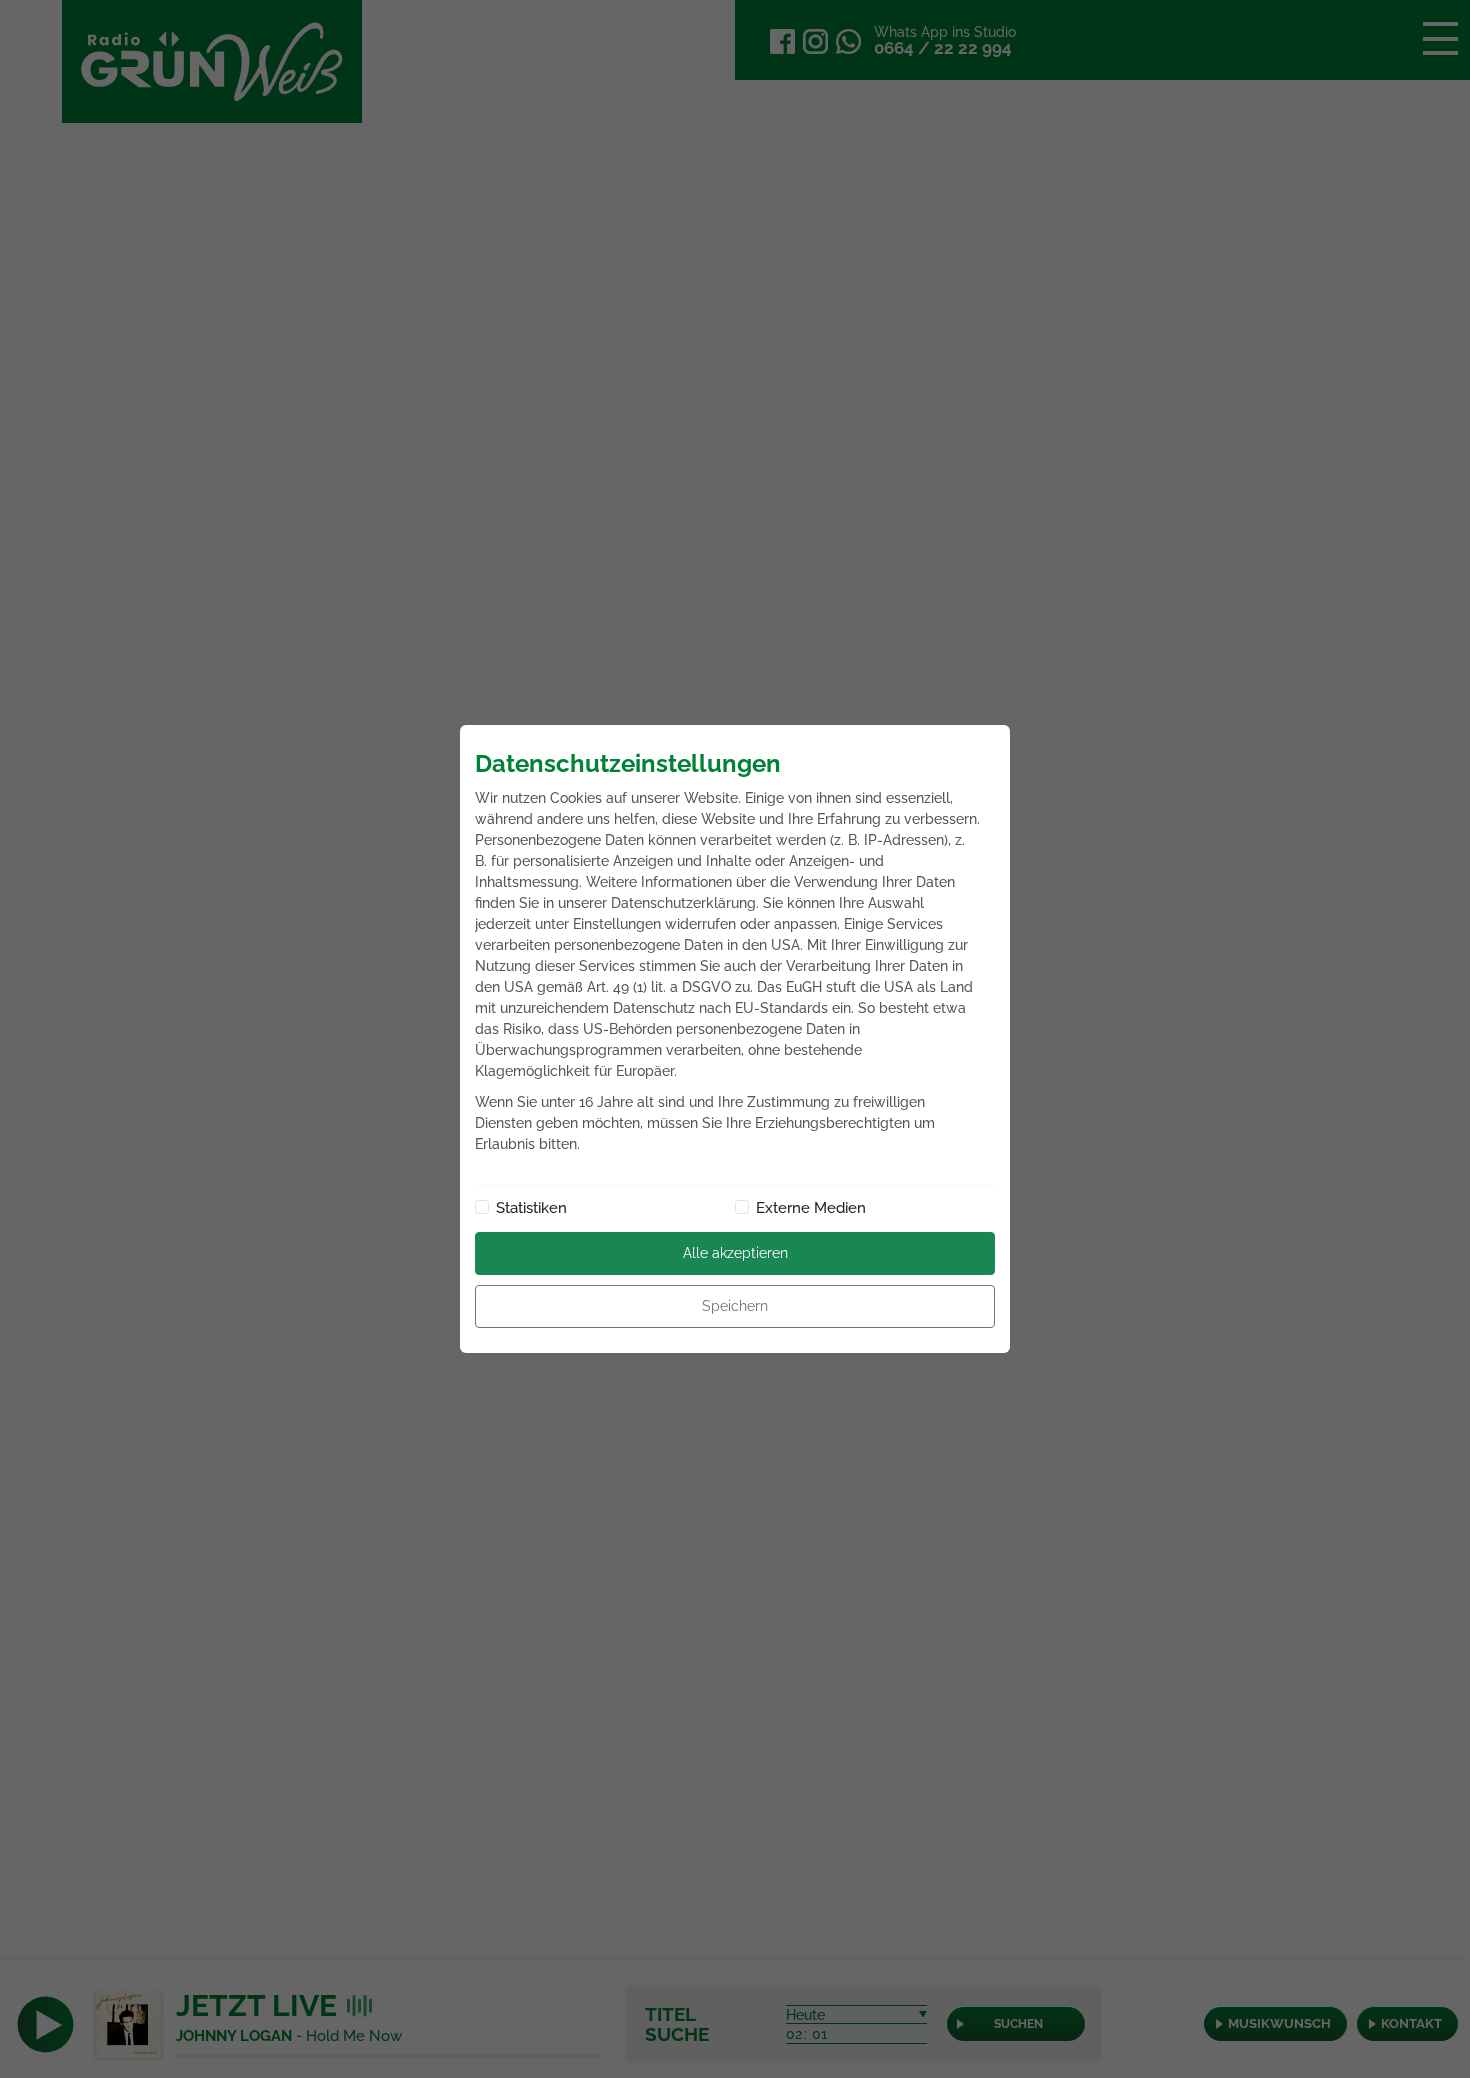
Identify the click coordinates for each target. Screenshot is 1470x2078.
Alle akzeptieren (735, 1253)
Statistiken (531, 1208)
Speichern (735, 1306)
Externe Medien (811, 1208)
